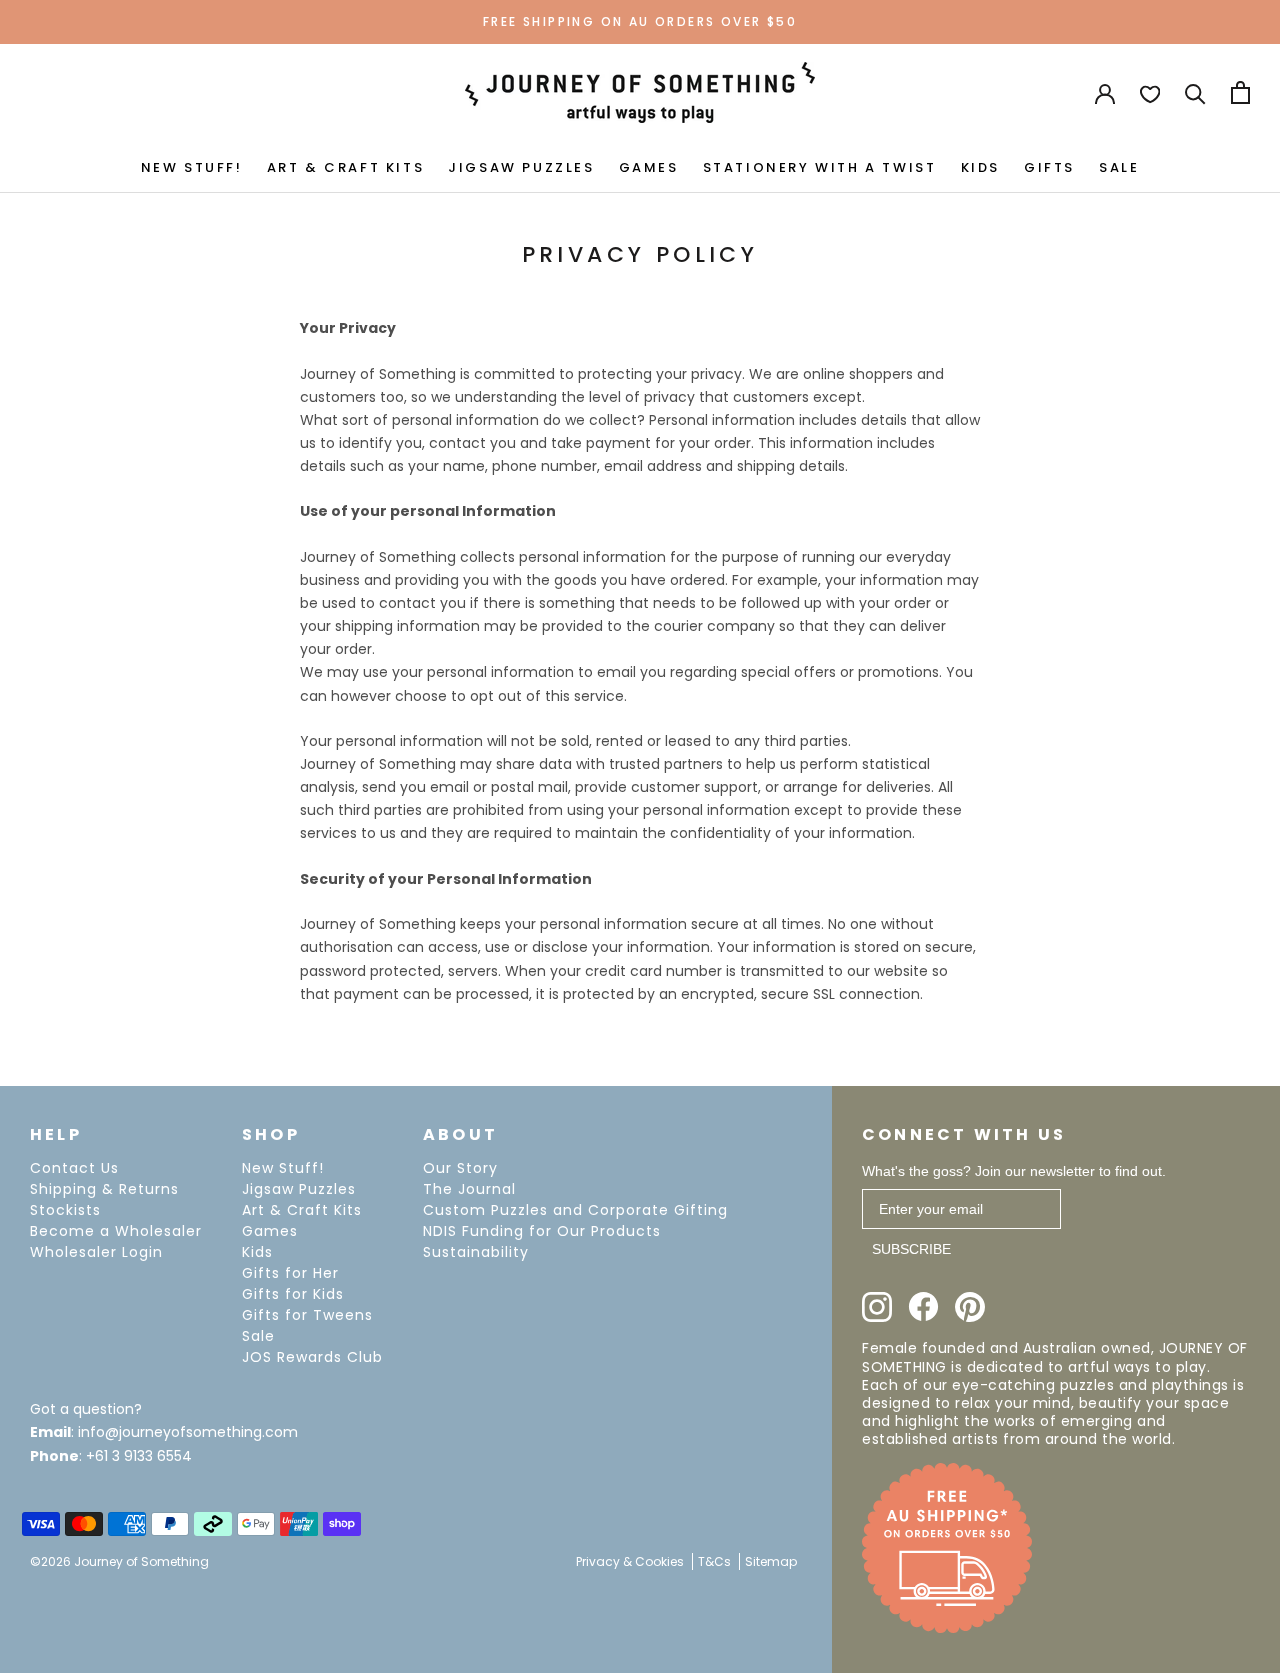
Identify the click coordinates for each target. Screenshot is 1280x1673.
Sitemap (771, 1561)
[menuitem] (192, 166)
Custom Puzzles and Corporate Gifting (575, 1210)
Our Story (460, 1168)
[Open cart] (1240, 92)
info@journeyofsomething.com (188, 1432)
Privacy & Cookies (630, 1561)
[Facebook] (923, 1306)
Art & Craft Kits (302, 1210)
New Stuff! (283, 1168)
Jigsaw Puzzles (299, 1189)
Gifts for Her (290, 1273)
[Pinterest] (970, 1307)
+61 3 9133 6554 (139, 1456)
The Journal (469, 1189)
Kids (257, 1252)
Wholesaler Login (96, 1252)
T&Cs (714, 1561)
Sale (258, 1336)
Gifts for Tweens (307, 1315)
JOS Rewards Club (312, 1357)
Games (270, 1231)
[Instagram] (877, 1307)
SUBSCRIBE (911, 1249)
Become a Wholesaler (116, 1231)
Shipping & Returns (104, 1189)
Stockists (65, 1210)
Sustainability (476, 1252)
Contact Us (74, 1168)
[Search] (1195, 92)
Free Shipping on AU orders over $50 (640, 21)
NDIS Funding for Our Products (542, 1231)
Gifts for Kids (293, 1294)
